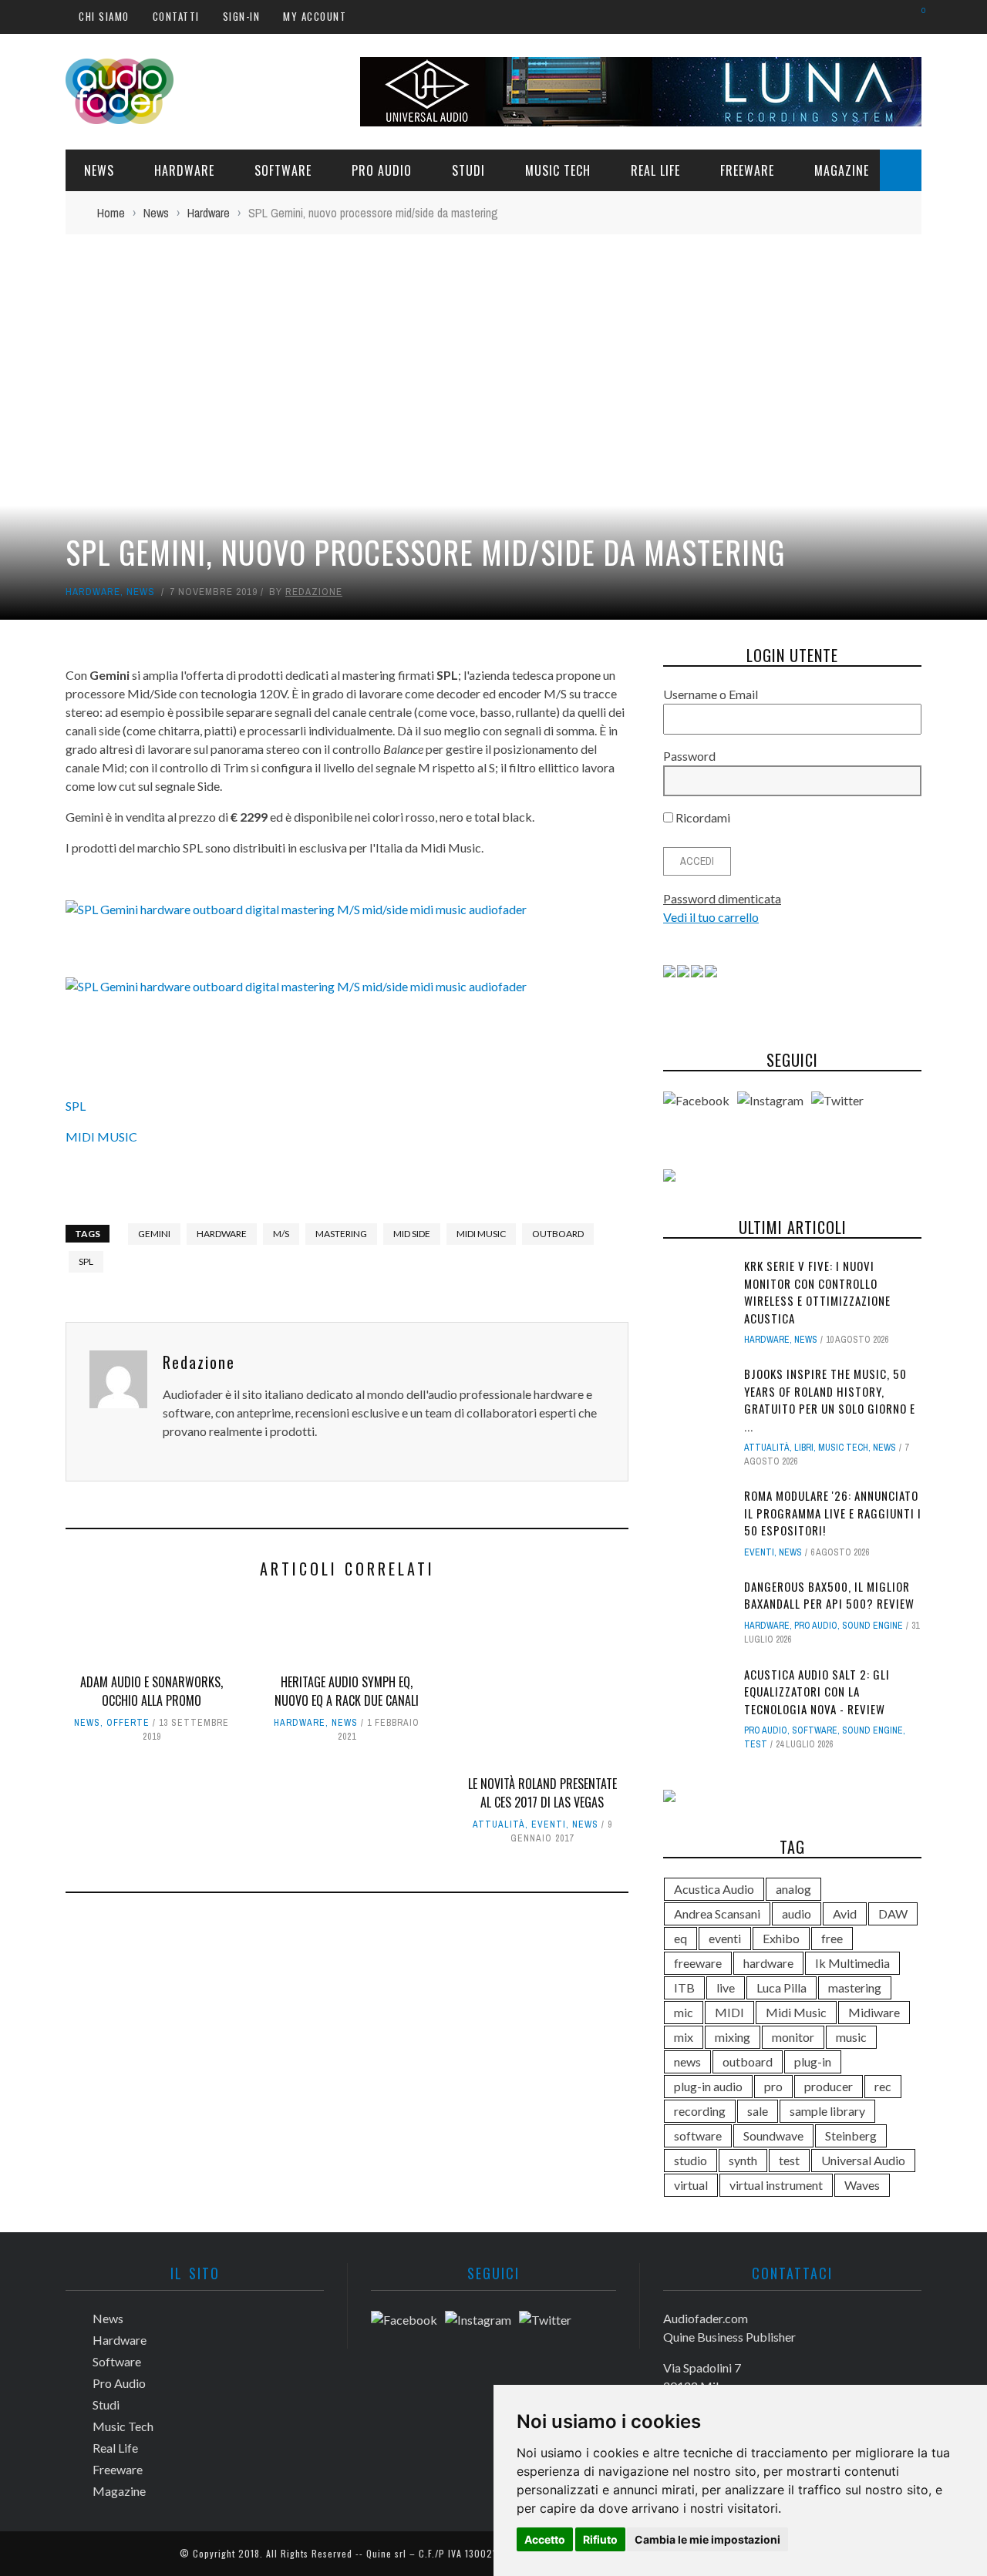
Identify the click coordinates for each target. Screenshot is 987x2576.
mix (684, 2037)
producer (829, 2086)
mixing (733, 2037)
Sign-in (242, 16)
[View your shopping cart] (916, 16)
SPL (76, 1106)
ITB (684, 1987)
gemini (154, 1234)
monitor (793, 2037)
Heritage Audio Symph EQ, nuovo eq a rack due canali (347, 1691)
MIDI (729, 2012)
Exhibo (781, 1938)
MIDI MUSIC (101, 1137)
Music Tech (558, 170)
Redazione (314, 592)
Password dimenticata (722, 898)
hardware (222, 1234)
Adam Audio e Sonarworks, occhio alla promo (152, 1691)
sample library (827, 2111)
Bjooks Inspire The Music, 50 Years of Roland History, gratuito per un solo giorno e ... (830, 1400)
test (756, 1744)
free (832, 1938)
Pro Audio (382, 170)
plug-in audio (708, 2086)
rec (883, 2086)
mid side (412, 1234)
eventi (725, 1938)
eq (680, 1938)
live (726, 1987)
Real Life (655, 170)
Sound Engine (872, 1626)
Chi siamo (104, 16)
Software (283, 170)
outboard (558, 1234)
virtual (691, 2185)
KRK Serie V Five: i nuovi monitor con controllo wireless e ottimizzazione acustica (817, 1292)
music (851, 2037)
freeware (698, 1963)
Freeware (747, 170)
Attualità (499, 1824)
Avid (845, 1914)
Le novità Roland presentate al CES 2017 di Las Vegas (542, 1793)
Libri (804, 1448)
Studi (468, 170)
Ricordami (702, 817)
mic (684, 2012)
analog (793, 1889)
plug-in (813, 2061)
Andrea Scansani (717, 1914)
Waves (862, 2185)
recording (700, 2111)
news (687, 2061)
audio (797, 1914)
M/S (281, 1234)
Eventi (549, 1824)
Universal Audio (863, 2160)
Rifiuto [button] (600, 2539)
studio (691, 2160)
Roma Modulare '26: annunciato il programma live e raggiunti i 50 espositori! (833, 1513)
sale (758, 2111)
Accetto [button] (545, 2539)
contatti (176, 16)
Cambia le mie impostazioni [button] (707, 2539)
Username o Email (711, 694)
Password (689, 756)
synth (743, 2160)
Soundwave (773, 2135)
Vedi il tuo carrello (711, 917)
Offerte (128, 1723)
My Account (315, 16)
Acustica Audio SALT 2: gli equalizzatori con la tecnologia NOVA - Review (817, 1692)
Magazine (842, 170)
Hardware (184, 170)
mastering (341, 1234)
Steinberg (851, 2135)
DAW (893, 1914)
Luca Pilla (782, 1987)
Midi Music (481, 1234)
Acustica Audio (714, 1889)
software (698, 2135)
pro (773, 2086)
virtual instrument (776, 2185)
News (99, 170)
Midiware (874, 2012)
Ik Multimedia (852, 1963)
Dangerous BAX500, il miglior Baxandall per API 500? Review (829, 1595)
